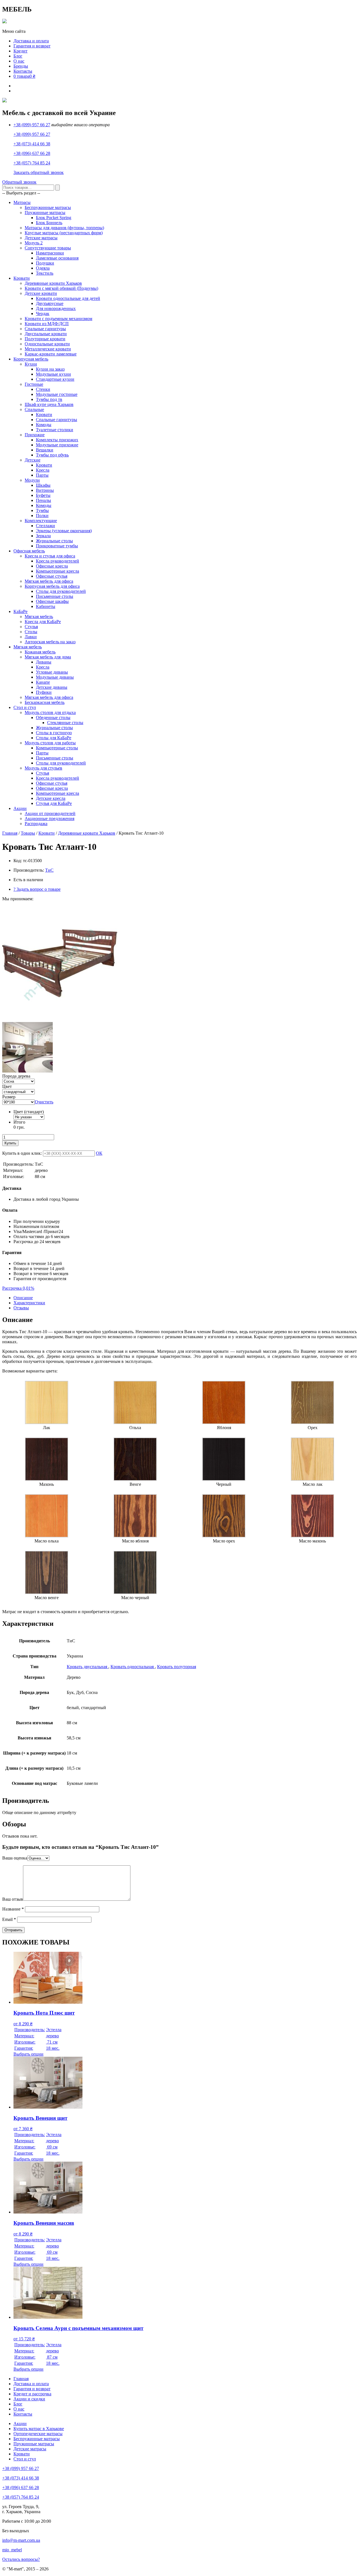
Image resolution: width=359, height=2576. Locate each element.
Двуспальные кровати (46, 334)
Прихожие (35, 435)
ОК (99, 1153)
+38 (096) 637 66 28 (32, 153)
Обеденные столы (53, 718)
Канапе (43, 682)
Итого (19, 1122)
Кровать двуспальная (88, 1667)
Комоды (44, 425)
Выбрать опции (28, 2054)
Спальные (34, 409)
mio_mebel (12, 2550)
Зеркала (43, 536)
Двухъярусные (50, 303)
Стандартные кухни (55, 379)
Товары (28, 833)
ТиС (49, 870)
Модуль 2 (34, 243)
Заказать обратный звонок (39, 172)
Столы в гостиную (54, 733)
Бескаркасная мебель (45, 702)
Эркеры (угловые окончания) (64, 531)
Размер (9, 1097)
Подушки (45, 263)
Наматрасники (50, 253)
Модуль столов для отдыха (50, 712)
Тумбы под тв (49, 399)
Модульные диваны (55, 677)
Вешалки (45, 450)
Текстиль (45, 273)
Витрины (45, 490)
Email (9, 1919)
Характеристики (29, 1303)
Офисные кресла (52, 566)
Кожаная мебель (40, 652)
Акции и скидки (29, 2399)
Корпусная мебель (31, 359)
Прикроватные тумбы (57, 546)
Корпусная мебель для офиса (52, 586)
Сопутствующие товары (48, 248)
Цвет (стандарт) (29, 1112)
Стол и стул (25, 707)
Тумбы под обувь (52, 455)
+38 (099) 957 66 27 (32, 125)
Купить (10, 1143)
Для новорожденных (56, 308)
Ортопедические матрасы (38, 2434)
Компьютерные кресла (57, 571)
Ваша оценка (15, 1858)
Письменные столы (55, 596)
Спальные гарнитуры (45, 329)
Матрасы (22, 202)
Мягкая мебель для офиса (49, 581)
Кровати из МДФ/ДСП (47, 324)
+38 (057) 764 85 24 (32, 163)
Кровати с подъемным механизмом (58, 319)
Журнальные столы (54, 541)
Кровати (22, 278)
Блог (18, 56)
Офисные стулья (52, 576)
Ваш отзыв (13, 1899)
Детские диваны (52, 687)
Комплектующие (41, 521)
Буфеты (43, 495)
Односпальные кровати (47, 344)
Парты (42, 475)
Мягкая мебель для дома (48, 657)
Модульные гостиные (57, 394)
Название (13, 1909)
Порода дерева (16, 1076)
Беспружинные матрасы (48, 207)
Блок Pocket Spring (54, 218)
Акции (20, 808)
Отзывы (21, 1308)
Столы (31, 632)
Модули (32, 480)
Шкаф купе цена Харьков (49, 404)
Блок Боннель (49, 223)
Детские (33, 460)
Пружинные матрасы (45, 213)
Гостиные (34, 384)
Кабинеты (46, 606)
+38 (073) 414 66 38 (32, 144)
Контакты (23, 71)
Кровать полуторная (177, 1667)
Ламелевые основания (57, 258)
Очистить (44, 1102)
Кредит (20, 51)
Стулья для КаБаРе (54, 803)
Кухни (31, 364)
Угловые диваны (52, 672)
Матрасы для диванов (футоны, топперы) (64, 228)
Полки (42, 516)
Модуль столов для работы (50, 743)
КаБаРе (20, 611)
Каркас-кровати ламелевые (51, 354)
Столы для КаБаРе (54, 738)
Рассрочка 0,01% (18, 1288)
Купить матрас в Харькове (39, 2429)
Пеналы (43, 500)
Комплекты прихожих (57, 440)
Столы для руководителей (61, 591)
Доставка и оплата (31, 41)
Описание (23, 1298)
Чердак (43, 314)
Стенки (43, 389)
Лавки (31, 637)
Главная (10, 833)
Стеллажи (45, 526)
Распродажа (36, 824)
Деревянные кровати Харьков (53, 283)
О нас (19, 61)
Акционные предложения (50, 819)
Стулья (31, 627)
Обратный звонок (19, 182)
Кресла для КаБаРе (43, 622)
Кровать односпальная (133, 1667)
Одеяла (43, 268)
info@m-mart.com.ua (21, 2540)
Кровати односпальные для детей (68, 298)
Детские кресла (51, 798)
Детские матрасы (41, 238)
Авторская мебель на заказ (50, 642)
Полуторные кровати (45, 339)
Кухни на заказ (50, 369)
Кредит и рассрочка (32, 2394)
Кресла (43, 470)
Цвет (7, 1086)
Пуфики (44, 692)
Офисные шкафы (52, 601)
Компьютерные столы (57, 748)
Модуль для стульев (43, 768)
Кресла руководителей (57, 561)
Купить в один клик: (22, 1153)
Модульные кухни (53, 374)
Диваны (44, 662)
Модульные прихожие (57, 445)
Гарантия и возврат (32, 46)
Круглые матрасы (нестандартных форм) (64, 233)
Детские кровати (41, 293)
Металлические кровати (48, 349)
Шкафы (43, 485)
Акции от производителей (50, 813)
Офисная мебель (29, 551)
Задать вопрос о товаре (37, 889)
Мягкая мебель (39, 617)
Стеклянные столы (65, 723)
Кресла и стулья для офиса (50, 556)
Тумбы (42, 510)
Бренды (21, 66)
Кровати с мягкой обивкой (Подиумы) (61, 288)
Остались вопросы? (21, 2559)
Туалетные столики (55, 430)
